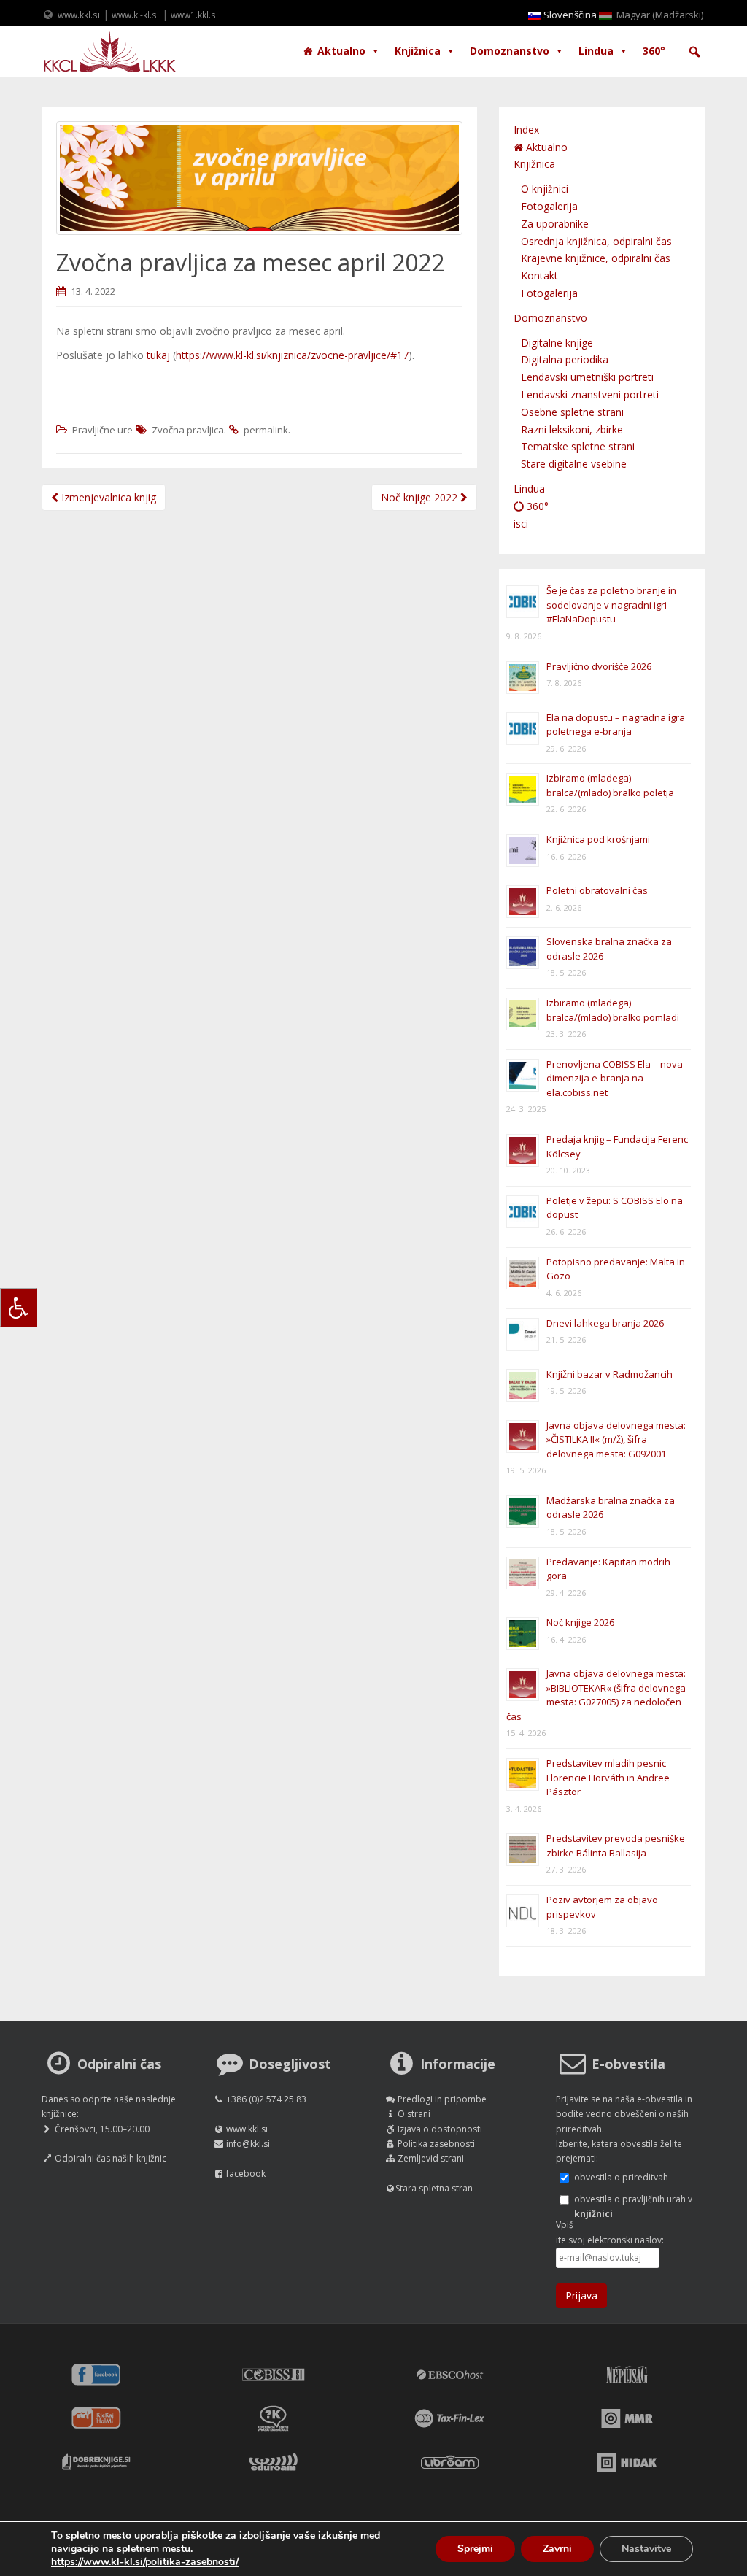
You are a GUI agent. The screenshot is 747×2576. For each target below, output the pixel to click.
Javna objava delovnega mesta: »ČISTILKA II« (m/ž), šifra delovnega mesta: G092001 (616, 1439)
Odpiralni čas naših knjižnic (111, 2158)
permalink (266, 430)
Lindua (596, 51)
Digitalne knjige (557, 343)
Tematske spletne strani (578, 446)
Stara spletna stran (434, 2188)
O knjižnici (545, 189)
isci (521, 524)
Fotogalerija (549, 206)
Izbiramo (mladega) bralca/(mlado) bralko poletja (610, 785)
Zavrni (557, 2549)
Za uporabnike (555, 224)
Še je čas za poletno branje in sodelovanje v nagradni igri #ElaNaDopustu (611, 605)
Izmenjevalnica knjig (107, 497)
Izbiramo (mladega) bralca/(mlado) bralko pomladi (613, 1010)
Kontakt (539, 275)
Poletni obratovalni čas (597, 890)
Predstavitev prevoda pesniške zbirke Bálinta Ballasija (616, 1846)
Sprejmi (475, 2549)
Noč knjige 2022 (421, 497)
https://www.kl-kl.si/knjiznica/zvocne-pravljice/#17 (292, 355)
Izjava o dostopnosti (440, 2129)
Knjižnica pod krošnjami (598, 839)
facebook (246, 2174)
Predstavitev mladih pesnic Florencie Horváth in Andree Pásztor (608, 1777)
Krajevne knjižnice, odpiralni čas (596, 258)
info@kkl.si (248, 2144)
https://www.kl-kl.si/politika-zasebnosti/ (145, 2562)
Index (526, 130)
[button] (694, 52)
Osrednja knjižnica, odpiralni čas (596, 241)
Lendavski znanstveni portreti (590, 394)
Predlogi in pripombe (442, 2099)
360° (654, 51)
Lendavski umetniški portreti (587, 377)
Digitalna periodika (565, 359)
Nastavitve (646, 2549)
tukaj (158, 355)
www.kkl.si (79, 15)
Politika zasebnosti (436, 2144)
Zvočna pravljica (188, 430)
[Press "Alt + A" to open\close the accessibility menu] (19, 1307)
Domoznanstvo (510, 51)
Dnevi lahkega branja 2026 (605, 1323)
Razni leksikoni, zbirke (572, 429)
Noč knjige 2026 (580, 1622)
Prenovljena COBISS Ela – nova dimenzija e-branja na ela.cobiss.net (615, 1078)
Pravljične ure (102, 430)
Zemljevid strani (431, 2158)
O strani (414, 2114)
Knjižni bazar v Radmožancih (609, 1374)
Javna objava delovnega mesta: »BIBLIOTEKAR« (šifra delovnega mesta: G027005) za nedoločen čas (596, 1695)
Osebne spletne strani (572, 412)
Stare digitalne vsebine (574, 464)
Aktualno (341, 51)
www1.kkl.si (194, 15)
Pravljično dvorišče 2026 (599, 666)
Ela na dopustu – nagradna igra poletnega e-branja (616, 725)
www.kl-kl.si (135, 15)
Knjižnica (418, 51)
